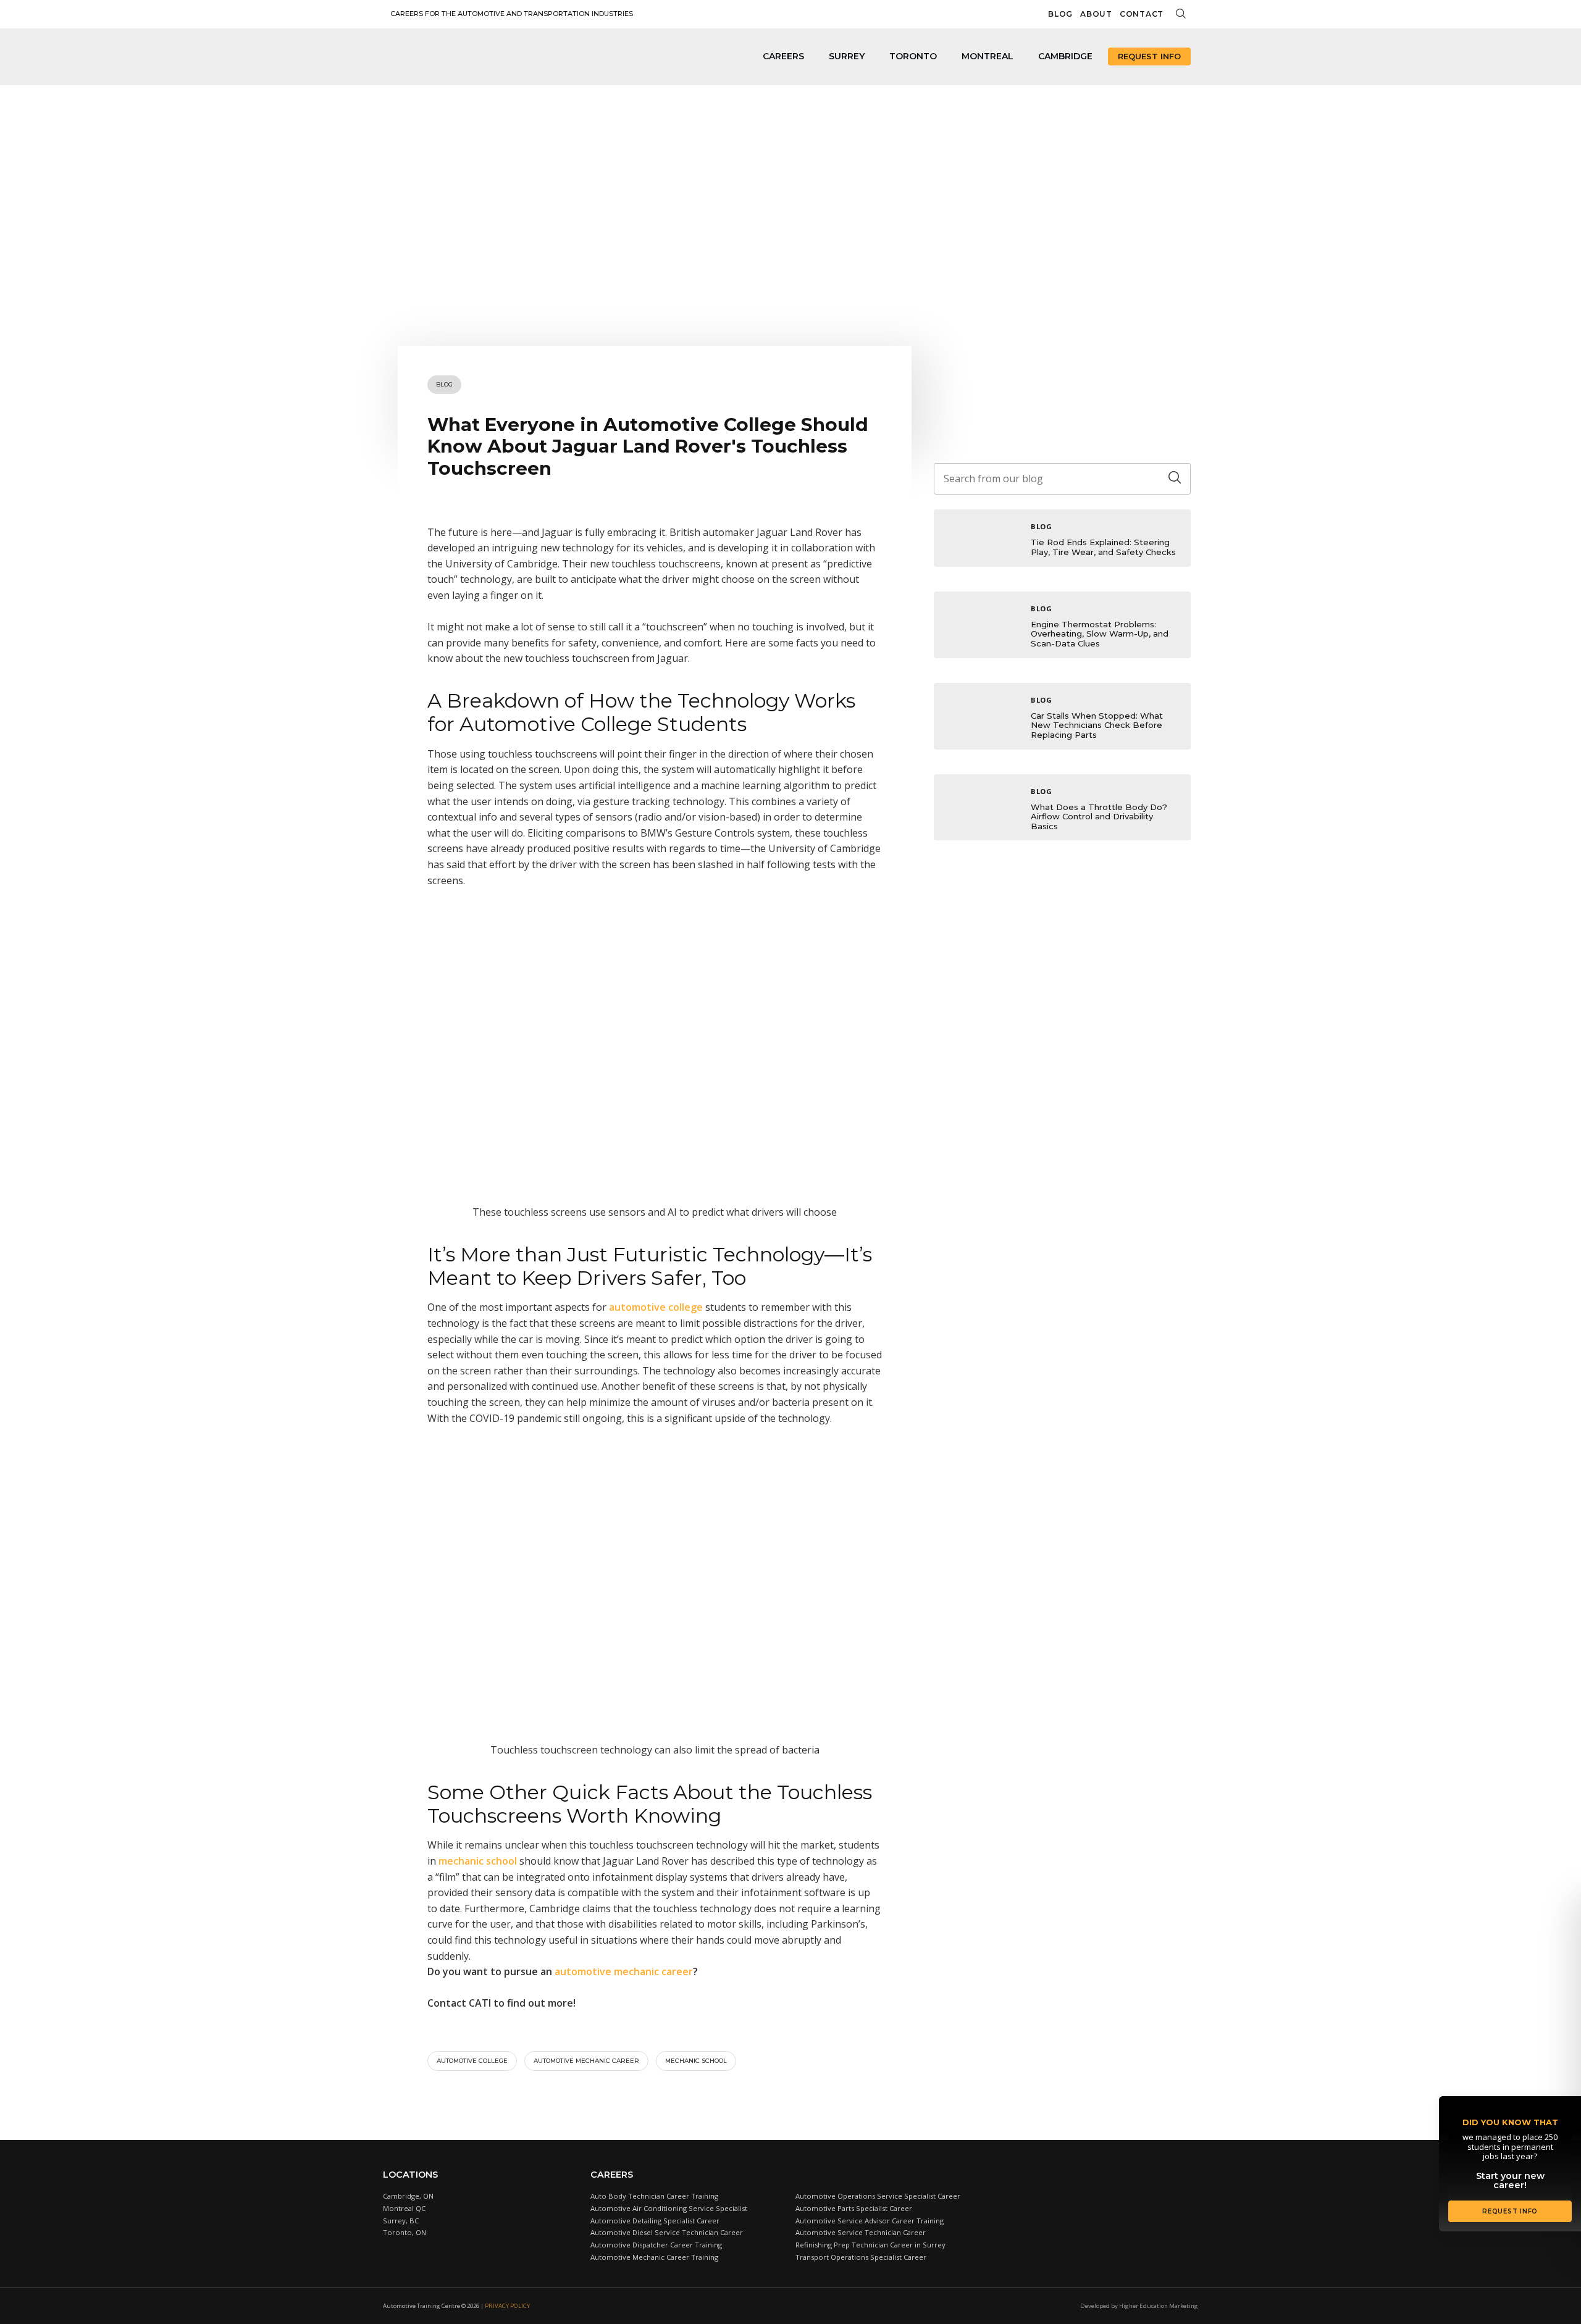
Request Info (1149, 56)
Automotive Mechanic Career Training (654, 2257)
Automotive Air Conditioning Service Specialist (669, 2208)
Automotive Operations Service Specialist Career (878, 2196)
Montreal (988, 56)
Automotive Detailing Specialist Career (655, 2221)
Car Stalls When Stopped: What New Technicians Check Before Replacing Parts (1097, 725)
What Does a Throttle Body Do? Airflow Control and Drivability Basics (1099, 817)
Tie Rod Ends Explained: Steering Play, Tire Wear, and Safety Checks (1103, 547)
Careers (783, 56)
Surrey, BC (401, 2221)
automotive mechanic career (586, 2061)
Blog (1060, 14)
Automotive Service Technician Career (861, 2232)
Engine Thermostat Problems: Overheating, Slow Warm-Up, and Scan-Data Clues (1100, 634)
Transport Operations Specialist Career (861, 2257)
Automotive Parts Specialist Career (854, 2208)
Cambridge (1065, 56)
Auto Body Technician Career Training (654, 2196)
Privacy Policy (507, 2306)
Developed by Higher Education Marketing (1139, 2306)
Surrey (847, 56)
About (1096, 14)
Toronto (913, 56)
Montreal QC (404, 2208)
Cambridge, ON (408, 2196)
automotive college (472, 2061)
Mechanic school (696, 2061)
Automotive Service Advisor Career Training (870, 2221)
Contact (1142, 14)
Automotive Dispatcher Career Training (656, 2245)
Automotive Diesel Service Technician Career (667, 2232)
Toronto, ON (405, 2232)
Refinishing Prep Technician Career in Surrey (870, 2245)
